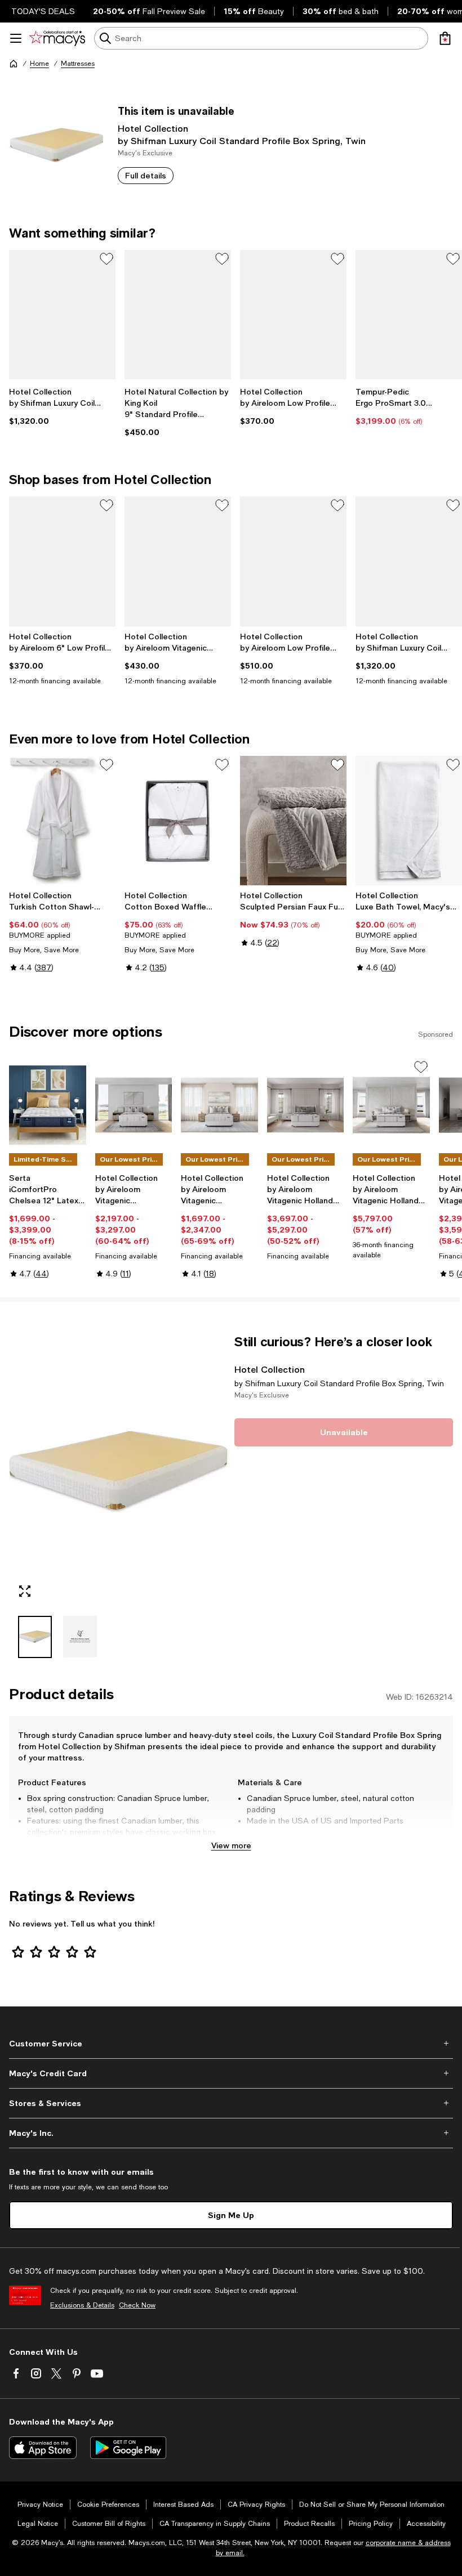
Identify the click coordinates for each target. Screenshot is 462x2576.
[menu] (16, 38)
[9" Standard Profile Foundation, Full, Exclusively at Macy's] (178, 315)
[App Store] (43, 2448)
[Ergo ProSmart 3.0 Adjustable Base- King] (409, 315)
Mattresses (78, 64)
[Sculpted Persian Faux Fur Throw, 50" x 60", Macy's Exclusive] (293, 821)
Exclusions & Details (82, 2305)
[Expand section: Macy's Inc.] (231, 2133)
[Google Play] (128, 2448)
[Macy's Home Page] (57, 38)
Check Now (137, 2305)
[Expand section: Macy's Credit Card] (231, 2073)
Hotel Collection (153, 128)
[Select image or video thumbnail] (35, 1637)
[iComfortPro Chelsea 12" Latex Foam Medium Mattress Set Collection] (48, 1105)
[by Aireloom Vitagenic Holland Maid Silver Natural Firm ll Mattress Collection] (306, 1105)
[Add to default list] (106, 259)
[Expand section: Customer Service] (231, 2044)
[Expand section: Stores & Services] (231, 2103)
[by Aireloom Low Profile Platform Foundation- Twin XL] (293, 561)
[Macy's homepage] (14, 64)
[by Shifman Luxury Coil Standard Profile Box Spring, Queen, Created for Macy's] (62, 315)
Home (39, 64)
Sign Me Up (231, 2215)
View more (231, 1845)
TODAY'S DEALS (43, 11)
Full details (146, 175)
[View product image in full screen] (25, 1591)
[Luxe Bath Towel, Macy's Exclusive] (409, 821)
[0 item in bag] (445, 38)
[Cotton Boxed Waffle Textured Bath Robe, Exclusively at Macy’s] (178, 821)
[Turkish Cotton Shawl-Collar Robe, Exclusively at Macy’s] (62, 821)
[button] (118, 1496)
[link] (62, 406)
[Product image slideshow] (118, 1470)
